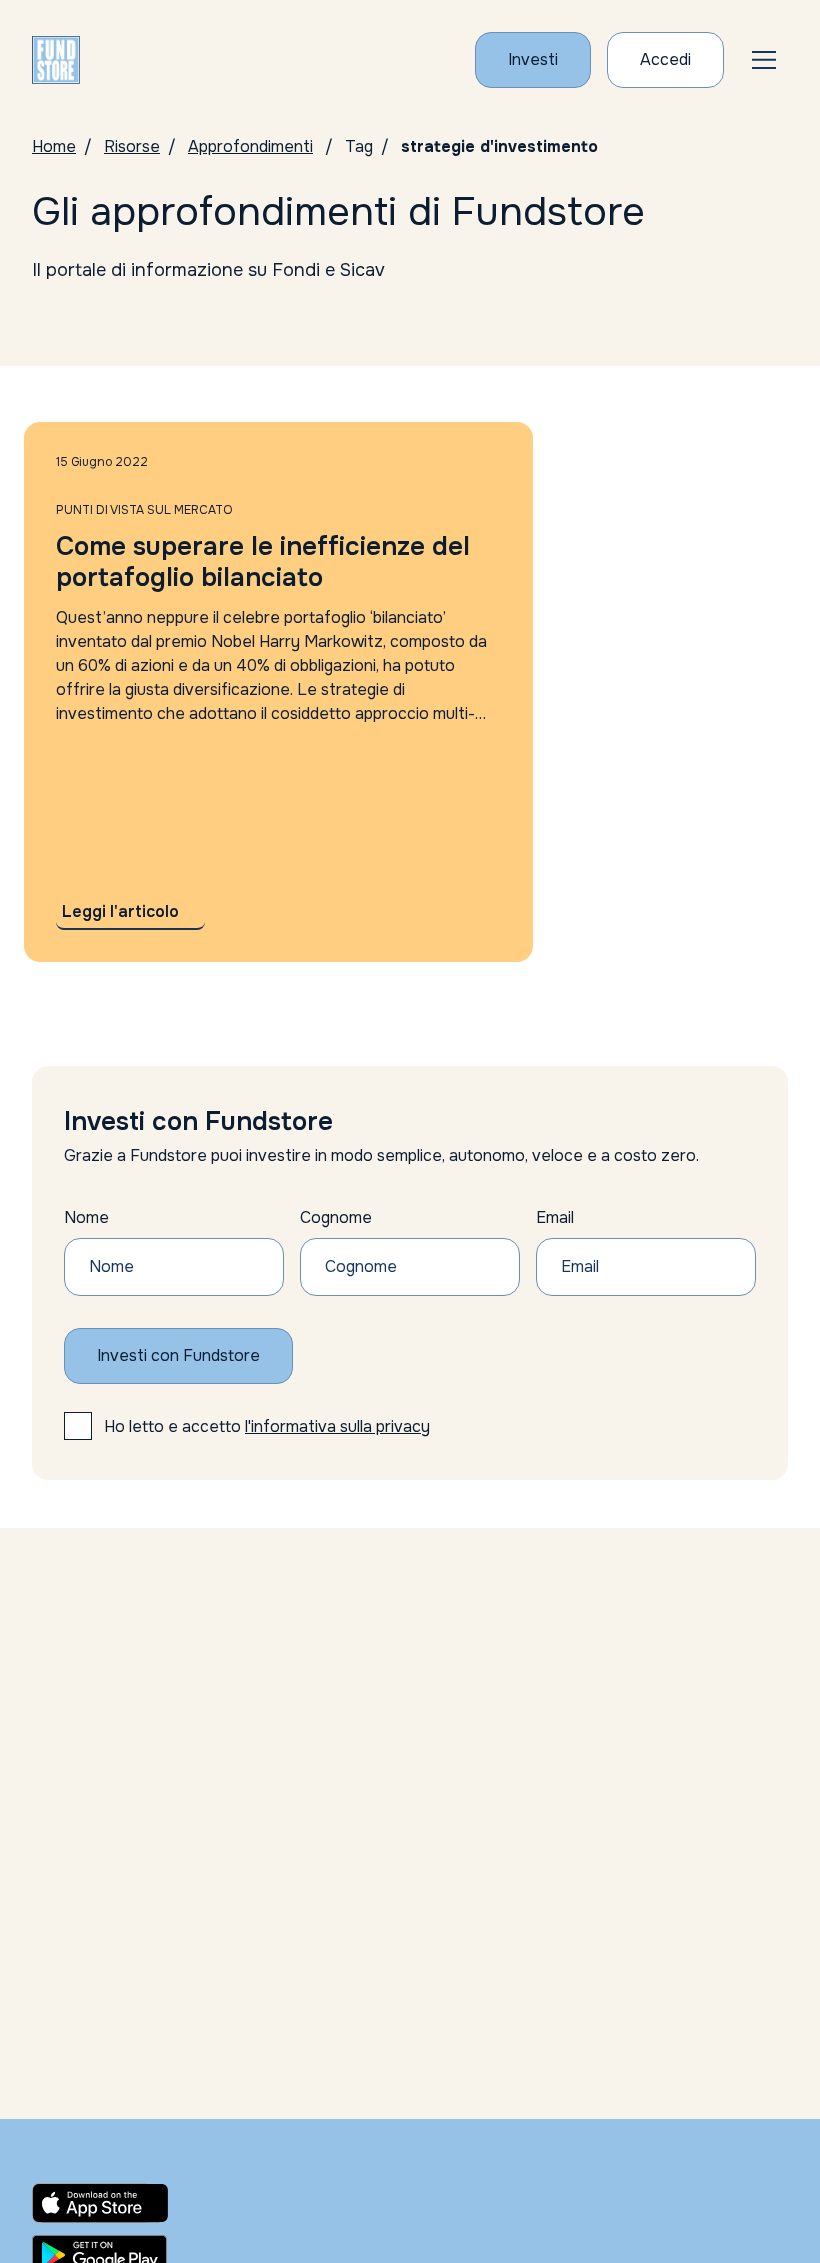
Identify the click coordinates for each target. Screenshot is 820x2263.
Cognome (336, 1217)
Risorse (132, 146)
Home (54, 146)
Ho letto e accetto (267, 1426)
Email (555, 1217)
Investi (533, 59)
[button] (764, 60)
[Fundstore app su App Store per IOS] (147, 2203)
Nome (86, 1217)
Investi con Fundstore (178, 1355)
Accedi (665, 59)
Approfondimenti (250, 146)
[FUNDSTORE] (56, 60)
